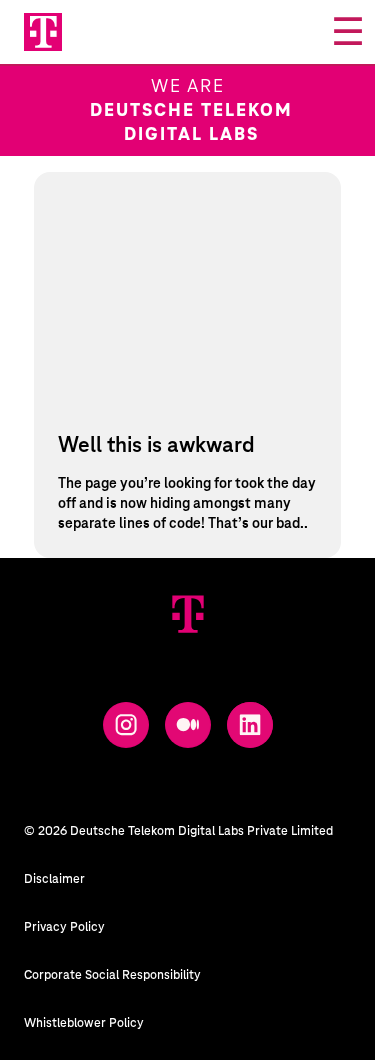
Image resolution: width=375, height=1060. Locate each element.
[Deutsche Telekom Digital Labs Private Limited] (188, 614)
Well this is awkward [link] (156, 446)
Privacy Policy (64, 927)
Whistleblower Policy (84, 1023)
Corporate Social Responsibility (112, 975)
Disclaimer (54, 879)
